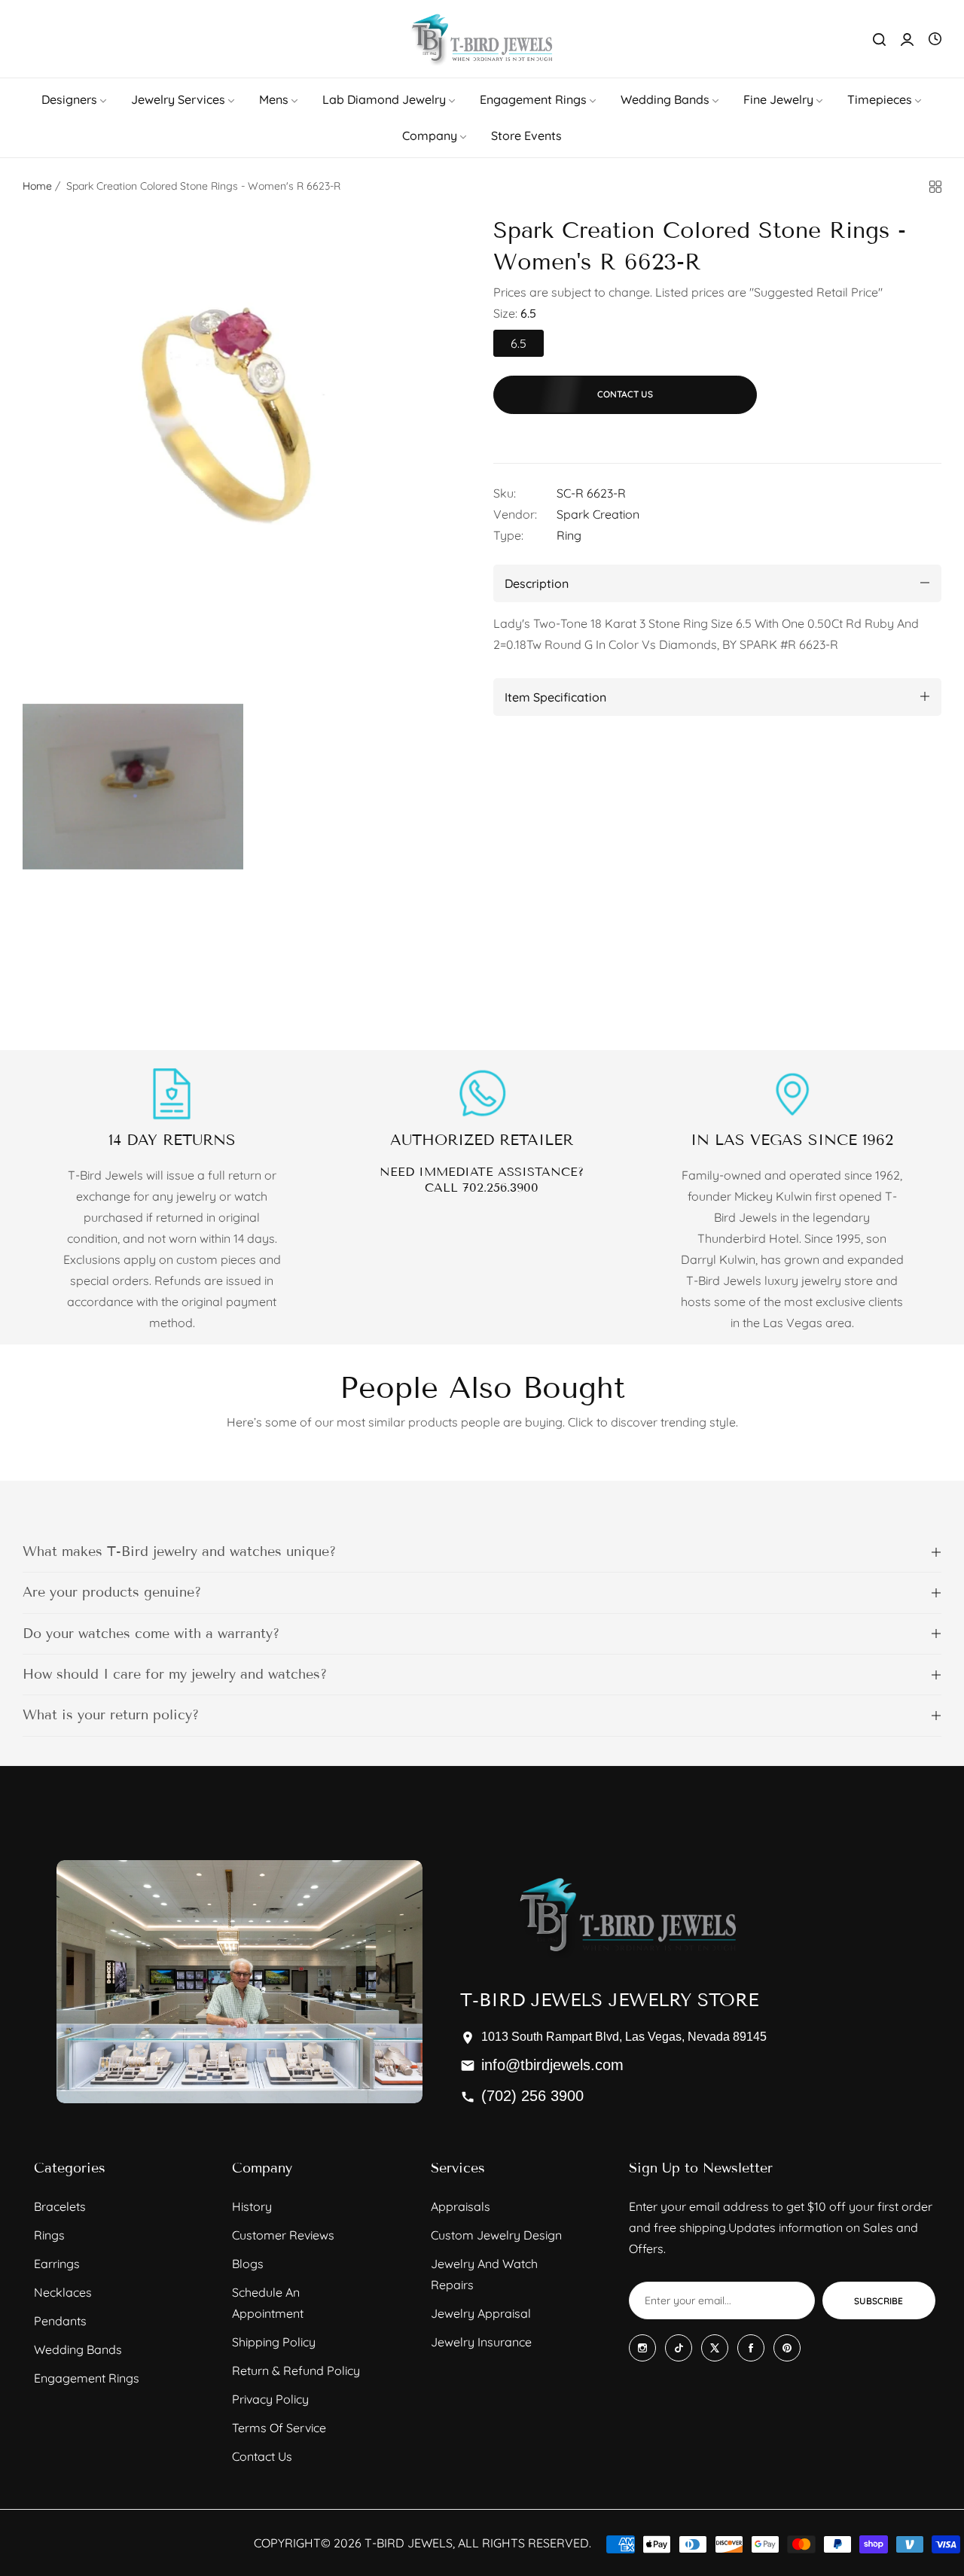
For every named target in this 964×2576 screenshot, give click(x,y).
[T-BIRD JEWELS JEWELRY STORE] (482, 39)
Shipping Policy (274, 2342)
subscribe (879, 2301)
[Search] (879, 39)
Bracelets (60, 2206)
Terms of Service (279, 2428)
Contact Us (262, 2456)
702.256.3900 (500, 1188)
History (252, 2206)
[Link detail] (642, 2348)
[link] (75, 99)
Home (37, 186)
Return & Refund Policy (296, 2370)
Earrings (57, 2264)
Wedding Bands (78, 2349)
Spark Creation (598, 513)
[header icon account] (907, 39)
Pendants (60, 2321)
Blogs (248, 2264)
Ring (569, 534)
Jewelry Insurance (481, 2342)
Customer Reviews (283, 2235)
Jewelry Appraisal (481, 2313)
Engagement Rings (87, 2378)
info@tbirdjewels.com (552, 2065)
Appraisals (461, 2206)
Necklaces (63, 2292)
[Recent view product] (935, 39)
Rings (49, 2235)
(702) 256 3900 (532, 2096)
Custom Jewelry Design (496, 2235)
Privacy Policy (270, 2399)
